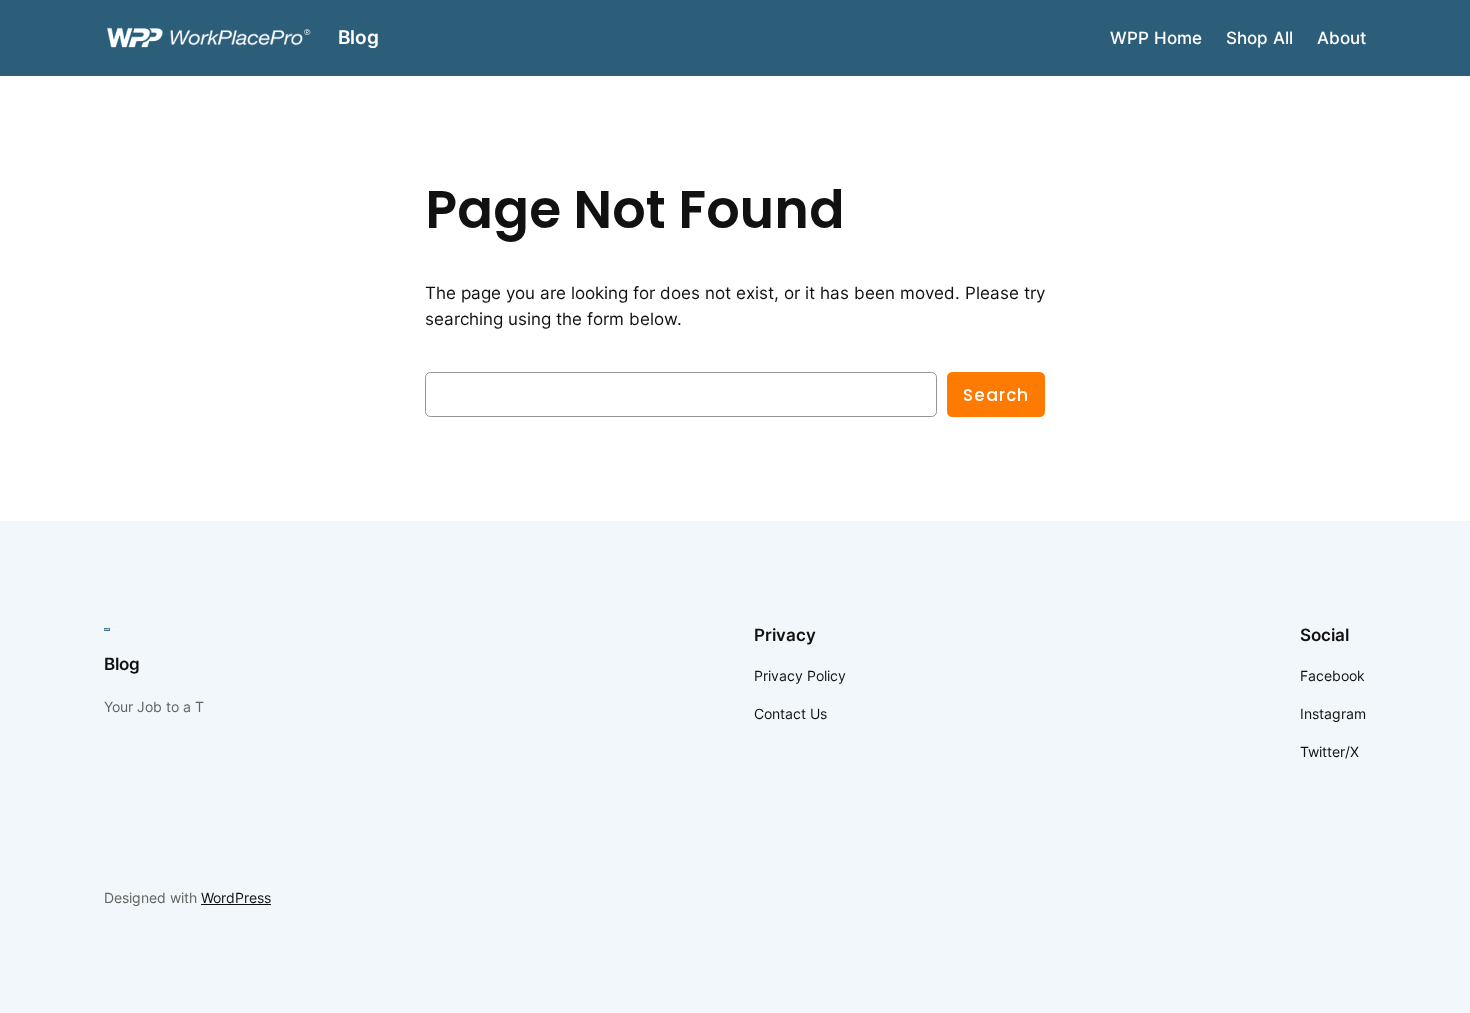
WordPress (236, 897)
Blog (358, 37)
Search (996, 395)
